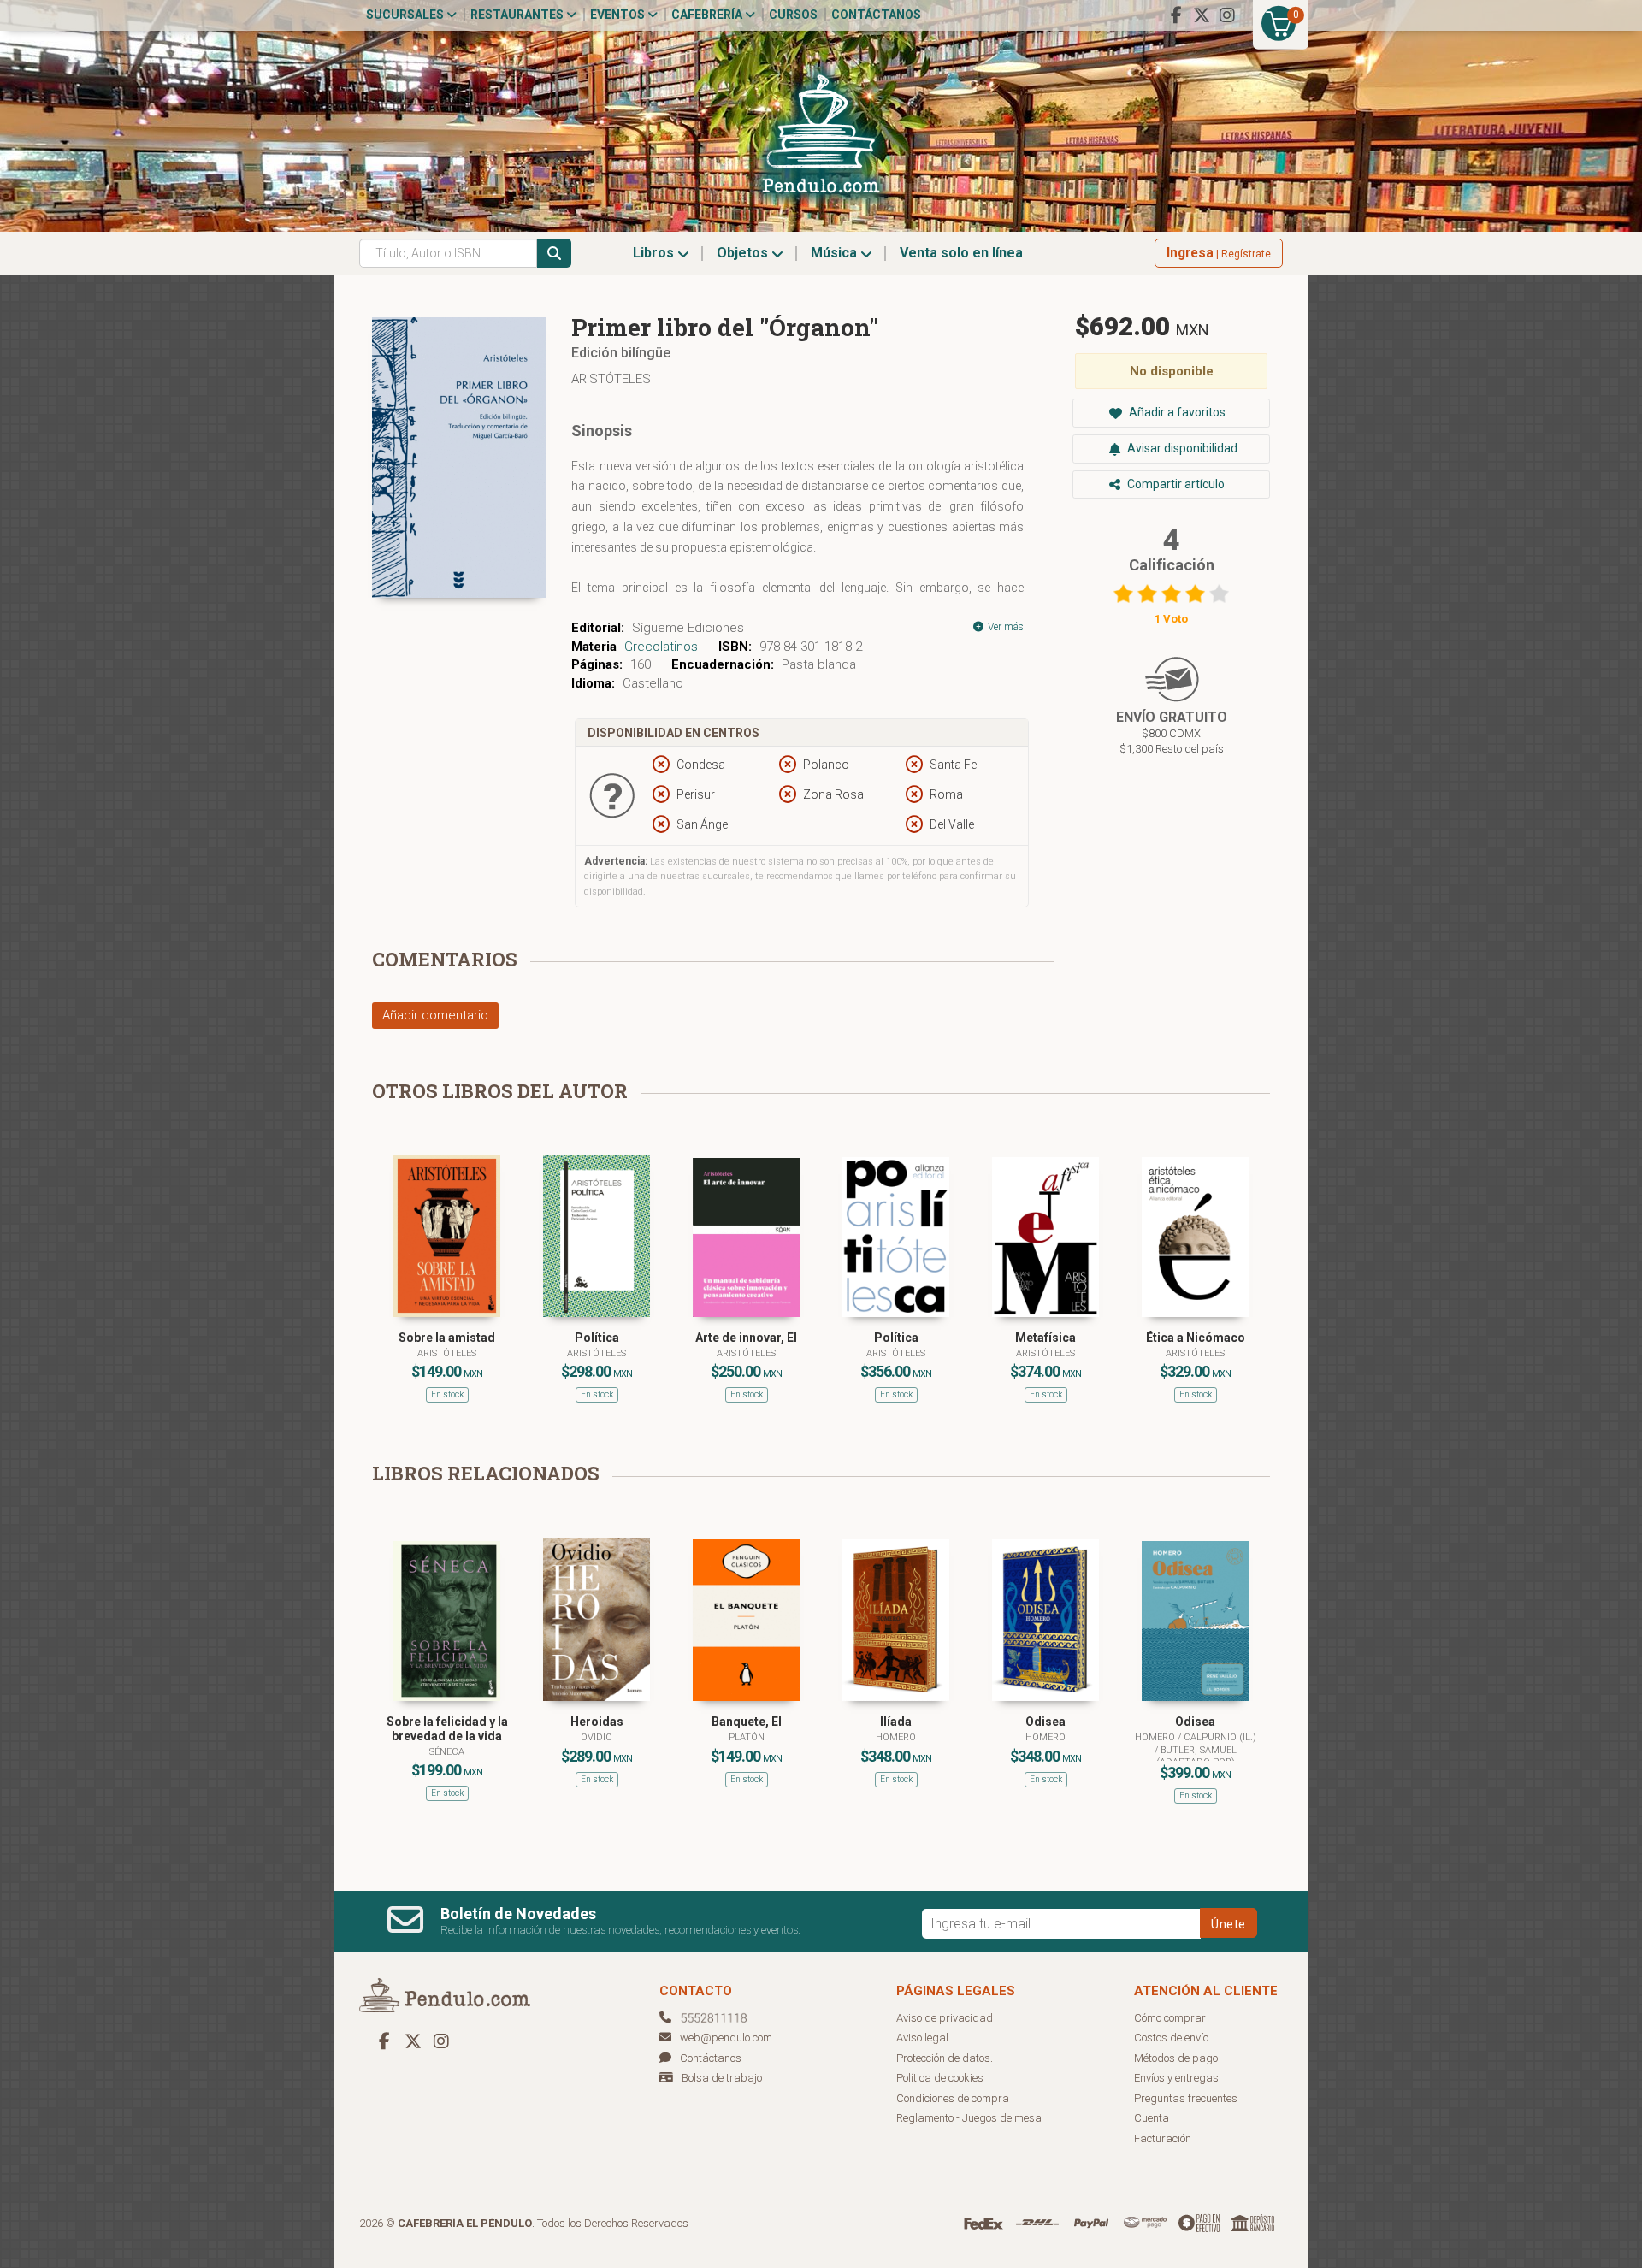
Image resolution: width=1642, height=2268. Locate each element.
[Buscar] (554, 253)
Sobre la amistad (447, 1338)
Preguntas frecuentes (1186, 2098)
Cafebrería (708, 15)
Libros (655, 253)
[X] (1202, 15)
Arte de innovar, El (746, 1338)
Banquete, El (747, 1722)
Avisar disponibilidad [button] (1181, 448)
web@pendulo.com (726, 2038)
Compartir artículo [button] (1175, 484)
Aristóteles (611, 379)
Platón (747, 1737)
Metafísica (1045, 1338)
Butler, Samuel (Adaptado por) (1196, 1756)
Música (836, 253)
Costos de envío (1171, 2038)
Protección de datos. (945, 2058)
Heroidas (597, 1722)
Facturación (1163, 2138)
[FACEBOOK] (1176, 15)
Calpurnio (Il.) (1220, 1737)
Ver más (1004, 627)
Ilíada (896, 1722)
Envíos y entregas (1176, 2078)
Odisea (1045, 1722)
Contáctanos (876, 15)
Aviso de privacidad (945, 2018)
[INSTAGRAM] (1227, 15)
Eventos (619, 15)
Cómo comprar (1170, 2018)
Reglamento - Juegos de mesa (969, 2118)
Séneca (447, 1752)
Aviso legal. (924, 2038)
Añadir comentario (435, 1015)
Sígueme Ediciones (688, 628)
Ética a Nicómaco (1196, 1338)
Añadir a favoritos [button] (1176, 412)
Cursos (793, 15)
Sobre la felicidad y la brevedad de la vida (447, 1729)
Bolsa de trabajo (722, 2078)
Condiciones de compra (953, 2098)
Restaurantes (518, 15)
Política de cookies (940, 2078)
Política (597, 1338)
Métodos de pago (1176, 2058)
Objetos (744, 253)
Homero (896, 1737)
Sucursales (406, 15)
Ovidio (597, 1737)
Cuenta (1152, 2118)
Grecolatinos (661, 647)
